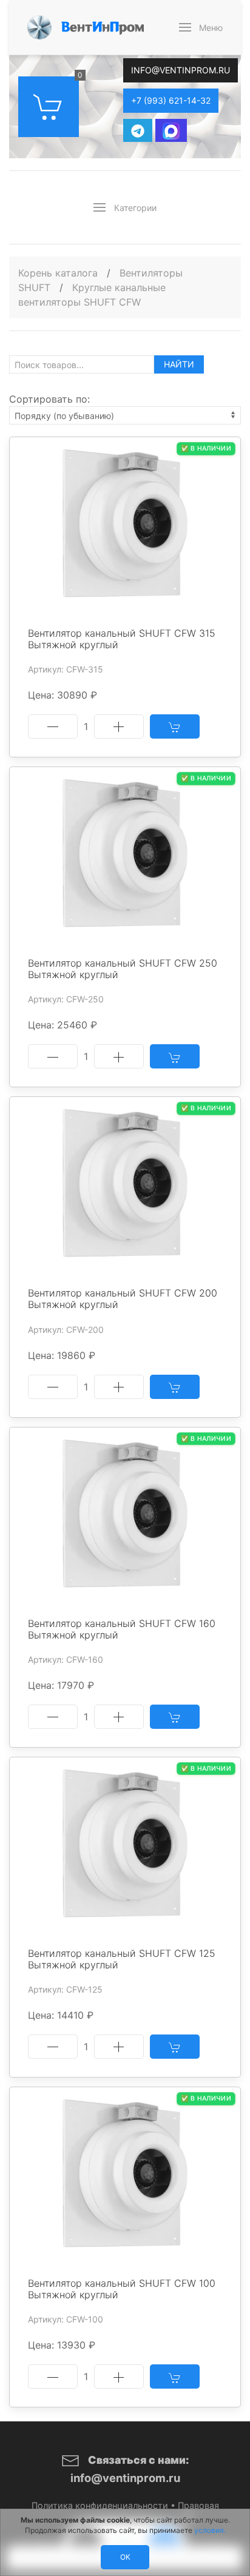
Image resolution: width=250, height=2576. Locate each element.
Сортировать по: (49, 399)
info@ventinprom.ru (181, 70)
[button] (201, 27)
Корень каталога (58, 273)
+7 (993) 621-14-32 (171, 100)
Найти (179, 364)
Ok (125, 2557)
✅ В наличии (206, 448)
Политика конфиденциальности (100, 2505)
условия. (210, 2530)
